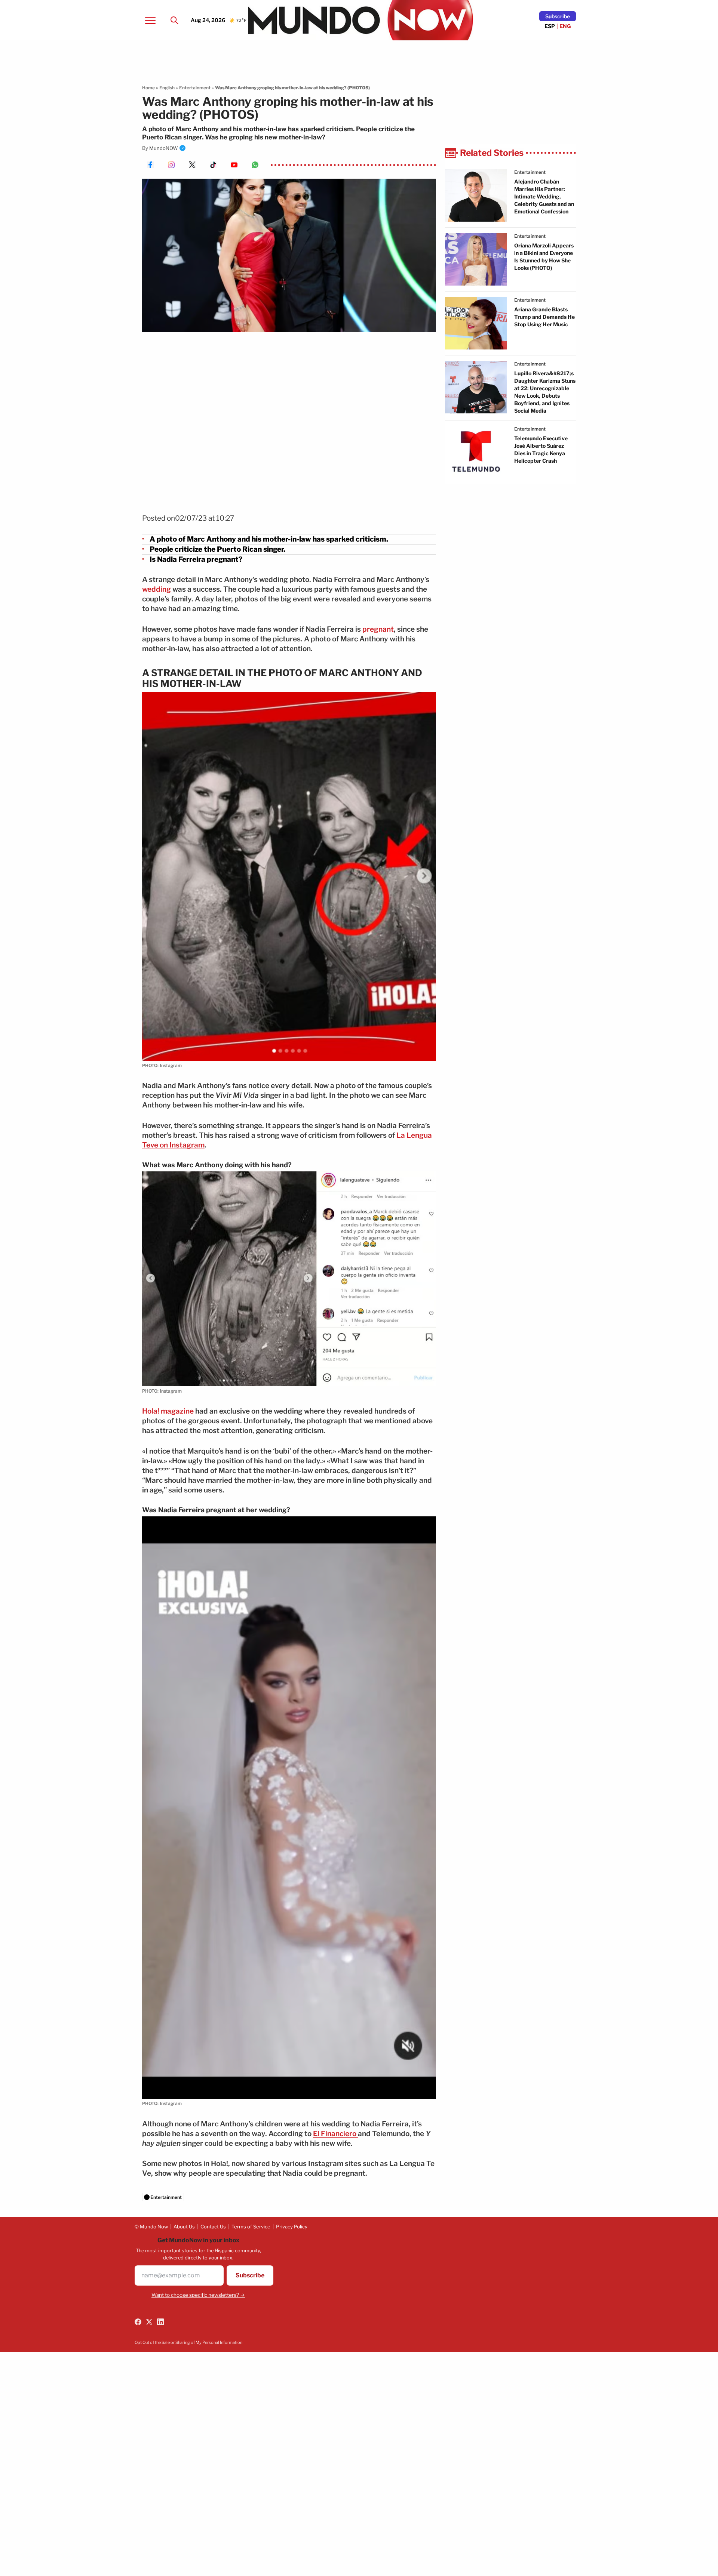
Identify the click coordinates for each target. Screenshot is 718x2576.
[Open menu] (150, 20)
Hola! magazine (169, 1411)
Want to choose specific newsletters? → (198, 2295)
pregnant (378, 629)
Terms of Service (251, 2227)
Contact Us (213, 2227)
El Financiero (335, 2134)
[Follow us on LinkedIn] (160, 2322)
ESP (550, 26)
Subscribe (558, 16)
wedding (157, 589)
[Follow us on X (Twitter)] (149, 2322)
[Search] (174, 20)
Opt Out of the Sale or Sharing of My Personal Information (188, 2342)
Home (148, 88)
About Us (184, 2227)
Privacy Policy (292, 2227)
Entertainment (195, 88)
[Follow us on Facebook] (138, 2322)
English (167, 88)
